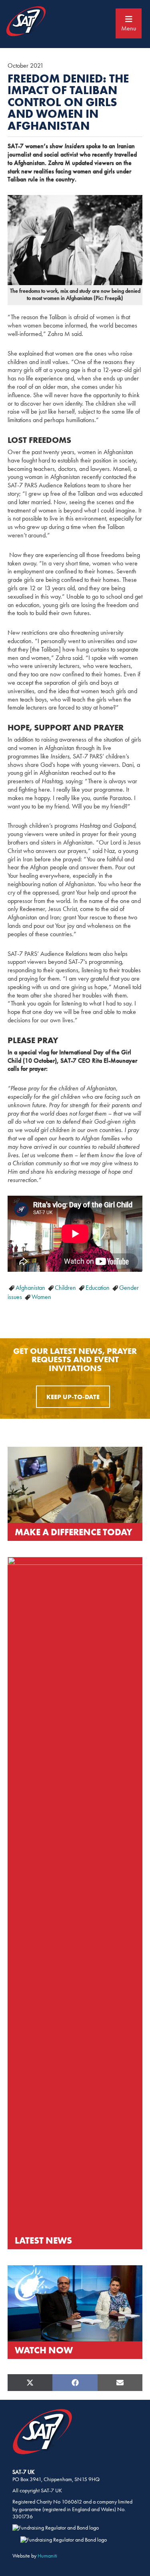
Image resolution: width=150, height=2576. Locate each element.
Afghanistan (31, 1288)
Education (98, 1288)
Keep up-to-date (73, 1397)
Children (66, 1288)
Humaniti (47, 2556)
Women (41, 1297)
